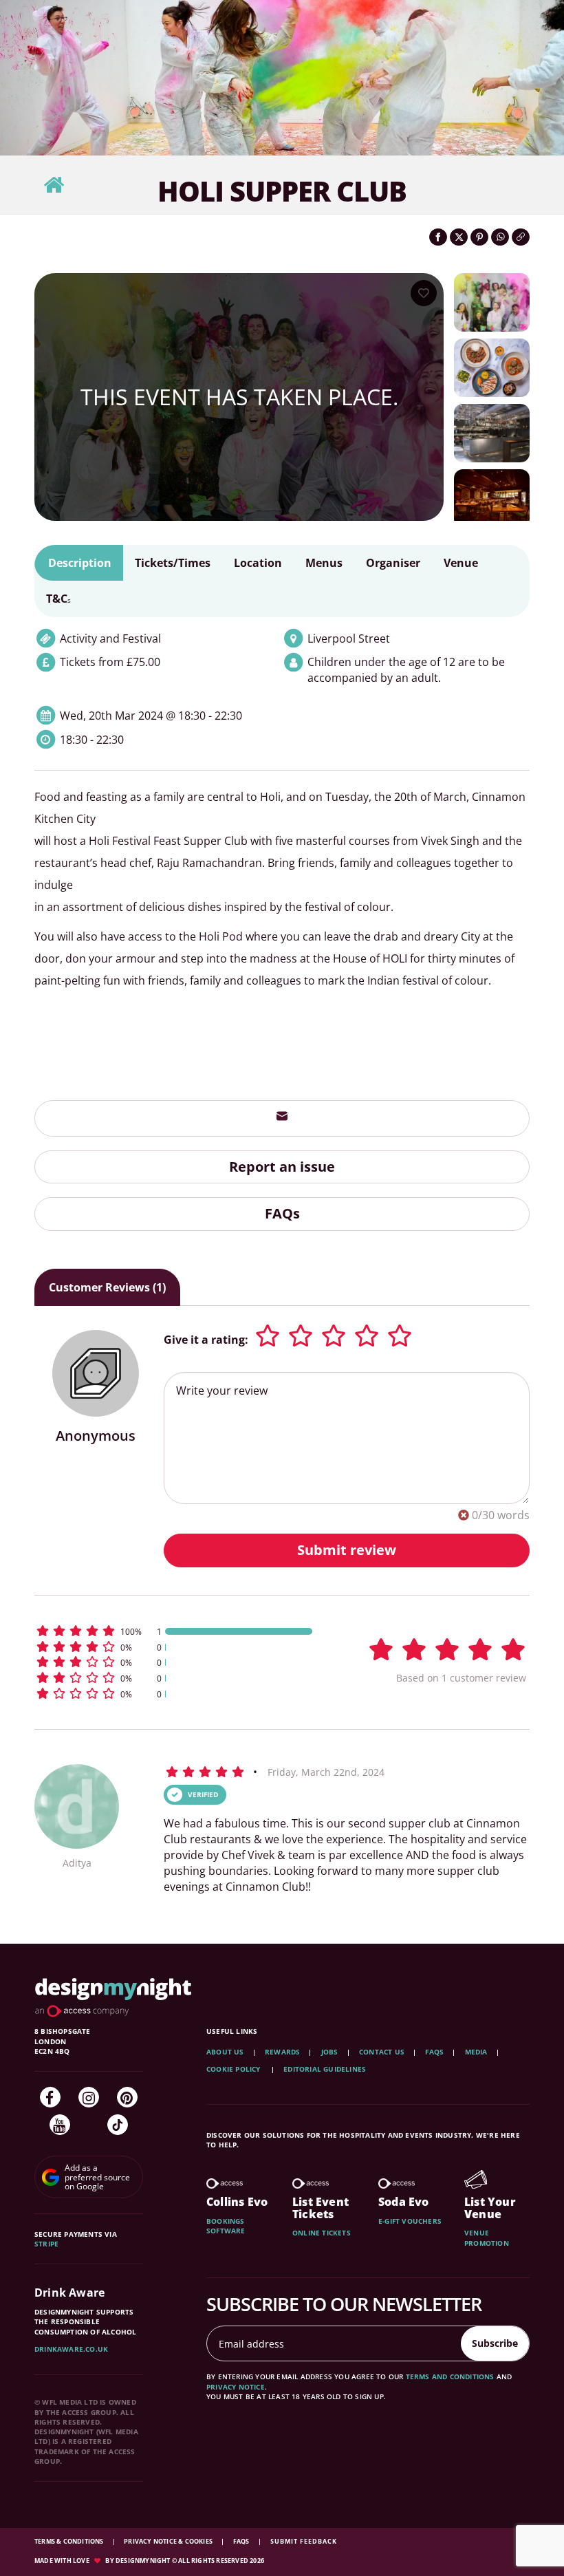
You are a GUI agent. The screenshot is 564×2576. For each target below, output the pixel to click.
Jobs (330, 2052)
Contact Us (382, 2052)
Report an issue (282, 1167)
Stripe (46, 2244)
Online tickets (322, 2233)
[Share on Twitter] (459, 237)
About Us (225, 2052)
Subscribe (495, 2343)
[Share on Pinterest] (479, 237)
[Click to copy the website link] (521, 237)
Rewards (282, 2052)
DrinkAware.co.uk (71, 2349)
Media (476, 2052)
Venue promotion (487, 2237)
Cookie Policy (235, 2069)
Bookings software (226, 2226)
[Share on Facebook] (438, 237)
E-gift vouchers (410, 2221)
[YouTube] (60, 2125)
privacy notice (236, 2387)
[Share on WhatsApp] (500, 237)
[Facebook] (50, 2097)
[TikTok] (118, 2125)
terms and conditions (450, 2376)
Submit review (347, 1550)
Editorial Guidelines (325, 2069)
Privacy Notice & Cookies (169, 2541)
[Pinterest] (127, 2097)
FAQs (282, 1213)
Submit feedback (304, 2541)
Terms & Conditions (70, 2541)
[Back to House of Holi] (54, 185)
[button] (175, 1631)
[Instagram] (89, 2097)
